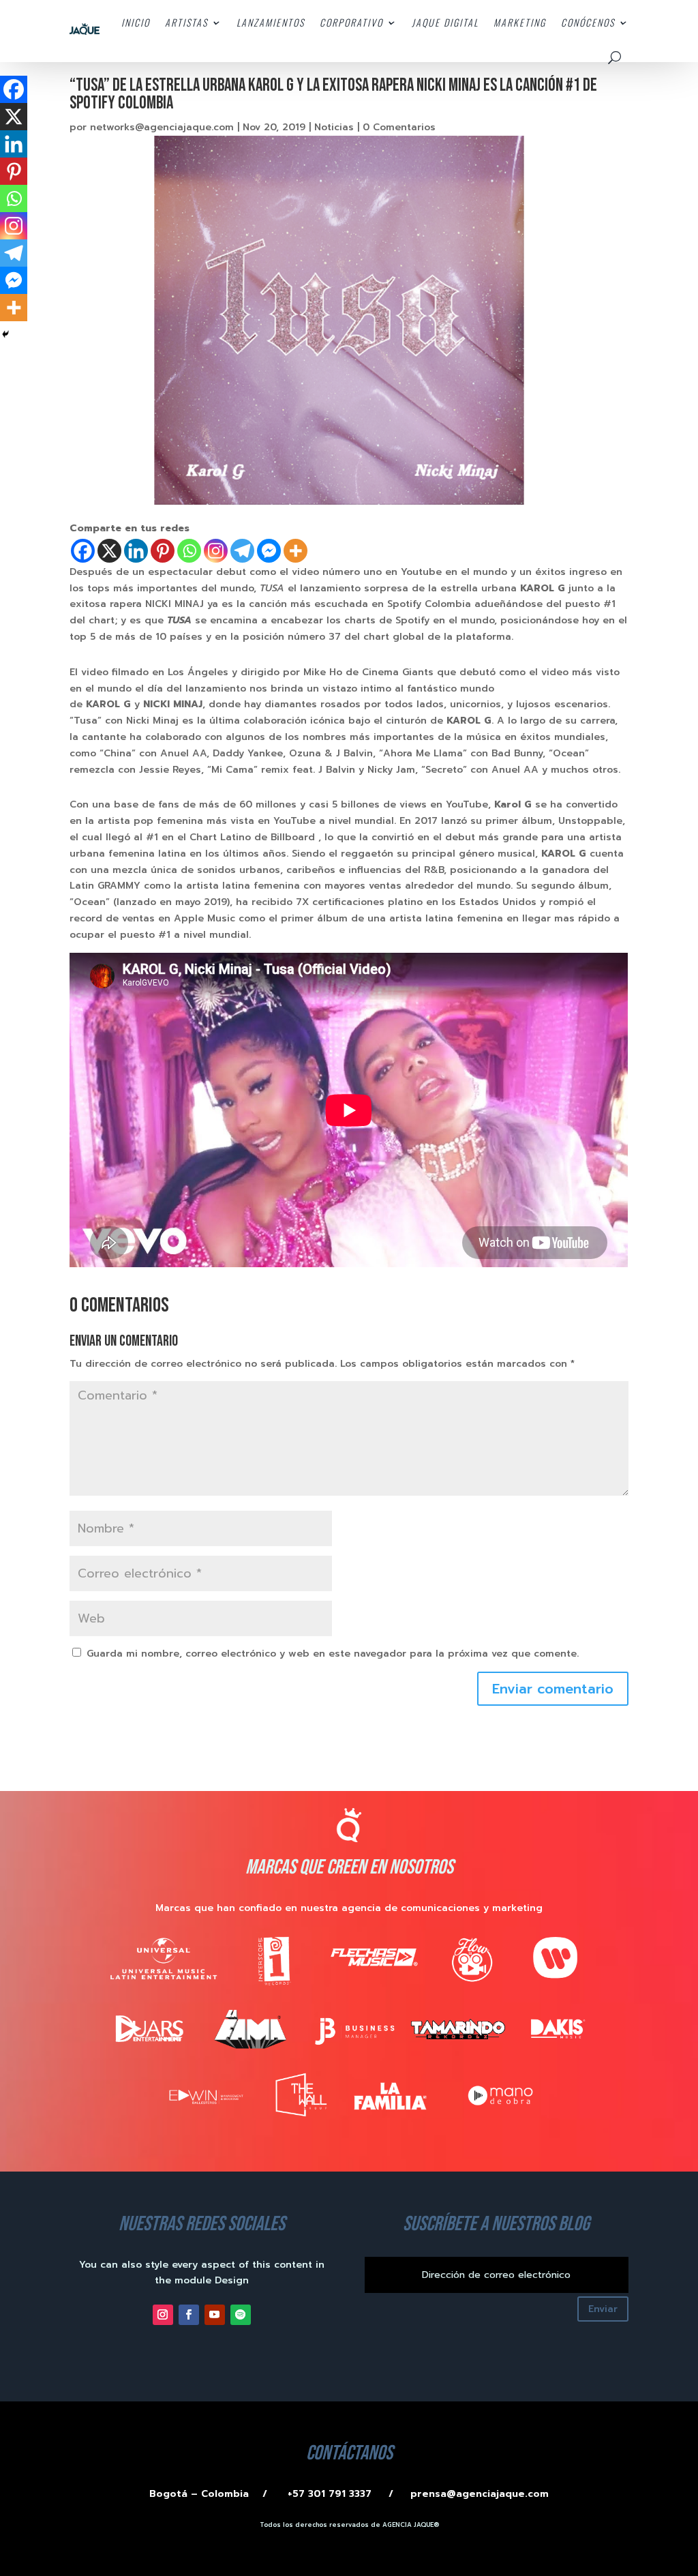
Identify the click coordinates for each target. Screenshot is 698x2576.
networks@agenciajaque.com (162, 127)
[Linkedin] (136, 551)
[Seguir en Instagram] (163, 2315)
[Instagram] (216, 551)
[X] (109, 551)
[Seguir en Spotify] (241, 2315)
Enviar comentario (553, 1689)
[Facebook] (83, 551)
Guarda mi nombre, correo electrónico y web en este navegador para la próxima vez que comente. (333, 1654)
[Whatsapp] (189, 551)
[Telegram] (242, 551)
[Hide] (5, 334)
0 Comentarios (399, 127)
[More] (295, 551)
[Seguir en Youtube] (215, 2315)
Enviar (603, 2309)
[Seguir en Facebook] (189, 2315)
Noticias (334, 127)
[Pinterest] (163, 551)
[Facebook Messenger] (269, 551)
